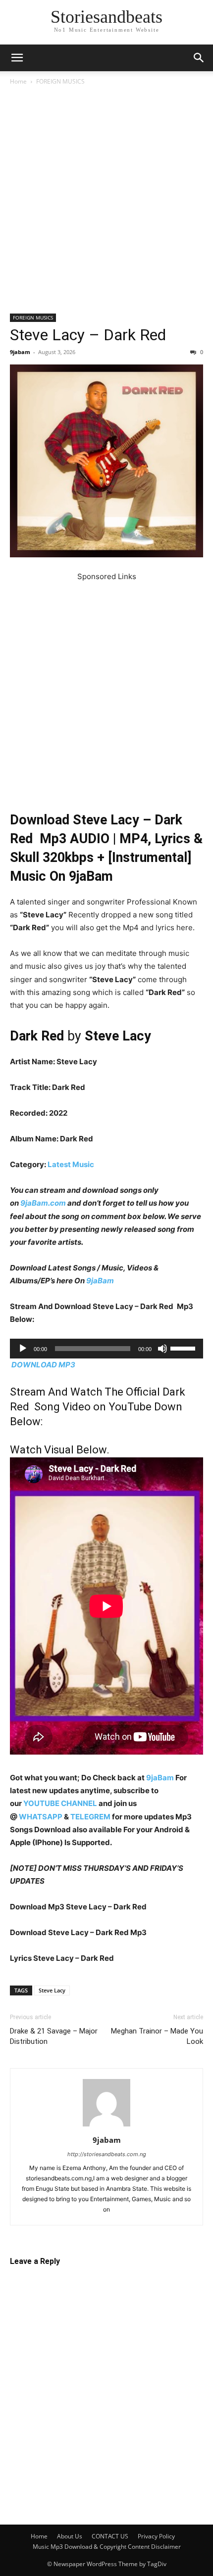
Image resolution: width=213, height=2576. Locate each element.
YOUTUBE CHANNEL (59, 1803)
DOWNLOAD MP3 (43, 1365)
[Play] (23, 1349)
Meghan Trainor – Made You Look (157, 2036)
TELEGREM (90, 1817)
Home (18, 81)
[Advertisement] (106, 203)
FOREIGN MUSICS (60, 81)
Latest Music (71, 1164)
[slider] (184, 1348)
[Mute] (162, 1349)
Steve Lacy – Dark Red (88, 335)
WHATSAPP (41, 1817)
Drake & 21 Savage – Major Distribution (54, 2036)
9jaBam (100, 1281)
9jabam (20, 352)
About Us (70, 2536)
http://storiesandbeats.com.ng (107, 2154)
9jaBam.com (43, 1203)
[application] (106, 1349)
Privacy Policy (156, 2536)
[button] (17, 58)
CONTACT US (110, 2536)
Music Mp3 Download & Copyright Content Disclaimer (107, 2547)
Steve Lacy (52, 1990)
